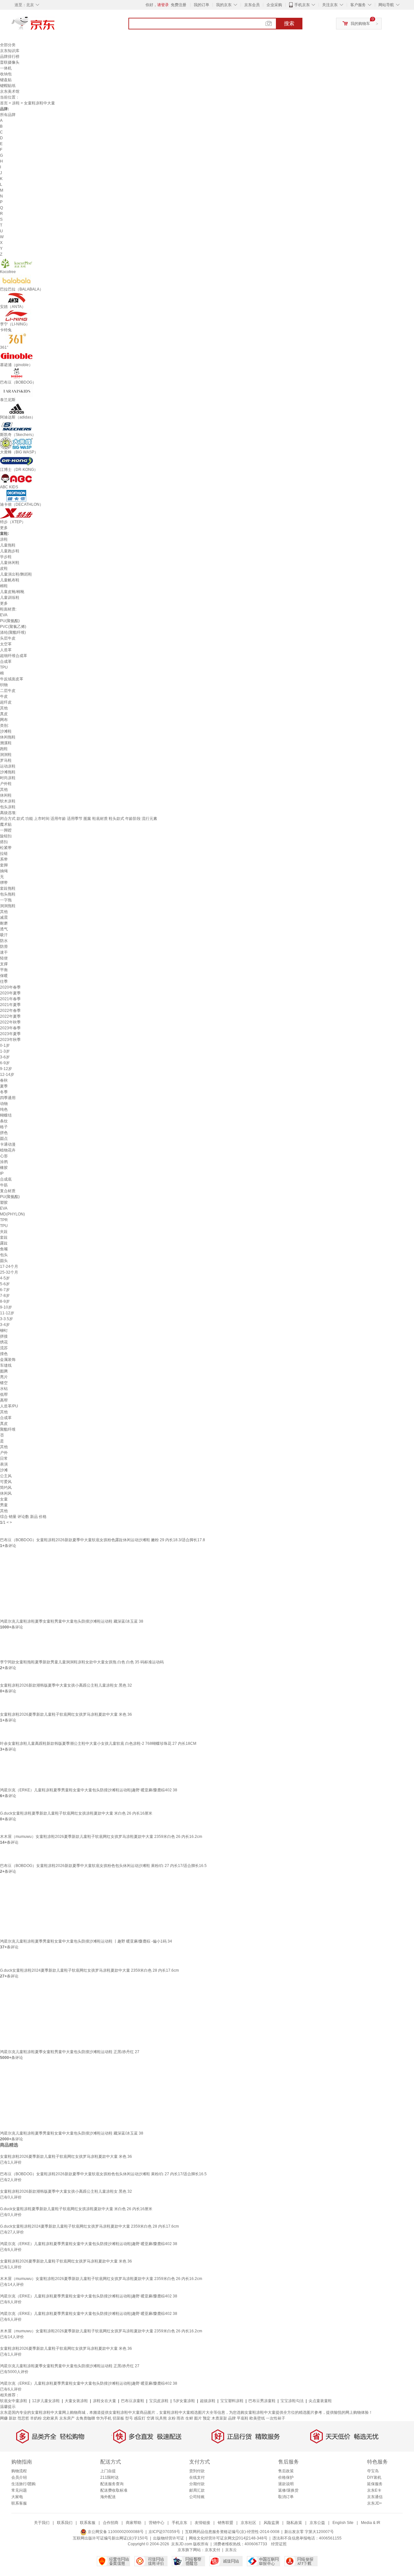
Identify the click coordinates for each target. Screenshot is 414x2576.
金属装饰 (8, 1360)
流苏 (4, 1348)
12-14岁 (7, 1075)
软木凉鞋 (8, 801)
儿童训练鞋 (10, 598)
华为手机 (104, 2418)
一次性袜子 (276, 2418)
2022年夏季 (10, 1016)
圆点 (4, 1139)
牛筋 (4, 1185)
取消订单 (286, 2497)
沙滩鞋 (6, 731)
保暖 (4, 976)
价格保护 (286, 2477)
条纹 (4, 1121)
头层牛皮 (8, 638)
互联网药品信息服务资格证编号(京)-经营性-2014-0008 (232, 2532)
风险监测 (271, 2523)
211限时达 (109, 2477)
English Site (343, 2523)
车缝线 (6, 1365)
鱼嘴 (4, 1249)
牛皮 (4, 696)
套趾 (4, 1237)
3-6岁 (5, 1057)
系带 (4, 859)
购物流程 (19, 2471)
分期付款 (197, 2484)
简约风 (6, 1488)
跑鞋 (4, 749)
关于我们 (42, 2523)
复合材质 (8, 1191)
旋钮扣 (6, 836)
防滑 (4, 947)
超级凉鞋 (208, 2401)
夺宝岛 (373, 2471)
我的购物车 (360, 24)
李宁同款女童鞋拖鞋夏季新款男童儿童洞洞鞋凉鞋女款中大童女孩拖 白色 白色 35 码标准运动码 (82, 1662)
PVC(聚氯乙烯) (13, 627)
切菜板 (118, 2418)
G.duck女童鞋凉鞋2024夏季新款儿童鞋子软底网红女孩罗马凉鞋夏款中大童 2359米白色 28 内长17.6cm (89, 1970)
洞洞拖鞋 (8, 906)
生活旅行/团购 (23, 2484)
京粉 (172, 2418)
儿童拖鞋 (8, 545)
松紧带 (6, 848)
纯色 (4, 1109)
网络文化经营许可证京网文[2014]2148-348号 (228, 2538)
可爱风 (6, 1482)
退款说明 (286, 2484)
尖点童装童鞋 (320, 2401)
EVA (4, 615)
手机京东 (302, 5)
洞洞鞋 (6, 755)
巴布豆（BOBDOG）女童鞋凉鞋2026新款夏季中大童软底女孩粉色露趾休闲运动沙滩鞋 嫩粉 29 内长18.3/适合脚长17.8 (103, 1540)
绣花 (4, 1342)
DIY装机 (374, 2477)
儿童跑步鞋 (10, 551)
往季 (4, 981)
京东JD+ (375, 2503)
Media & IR (371, 2523)
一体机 (6, 68)
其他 (4, 708)
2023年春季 (10, 1028)
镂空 (4, 1383)
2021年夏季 (10, 1005)
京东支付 (212, 2550)
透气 (4, 929)
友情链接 (202, 2523)
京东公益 (317, 2523)
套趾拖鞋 (8, 888)
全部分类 (8, 45)
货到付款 (197, 2471)
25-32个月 (9, 1272)
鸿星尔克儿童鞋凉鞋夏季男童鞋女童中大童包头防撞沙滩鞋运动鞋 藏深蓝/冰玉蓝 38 (72, 2133)
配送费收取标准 (114, 2490)
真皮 (4, 714)
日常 (4, 1458)
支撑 (4, 964)
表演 (4, 1464)
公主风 (6, 1476)
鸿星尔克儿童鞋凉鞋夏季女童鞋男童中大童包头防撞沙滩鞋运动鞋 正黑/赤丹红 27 (70, 2052)
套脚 (4, 865)
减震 (4, 917)
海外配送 (108, 2497)
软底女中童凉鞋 (14, 2401)
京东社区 (248, 2523)
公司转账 (197, 2497)
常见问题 (19, 2490)
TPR (4, 1220)
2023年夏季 (10, 1034)
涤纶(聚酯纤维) (13, 632)
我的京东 (224, 5)
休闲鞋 (6, 795)
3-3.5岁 (6, 1319)
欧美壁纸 (257, 2418)
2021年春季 (10, 999)
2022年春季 (10, 1011)
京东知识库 (10, 51)
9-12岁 (6, 1069)
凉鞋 (16, 103)
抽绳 (4, 871)
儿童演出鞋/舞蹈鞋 (16, 574)
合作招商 (111, 2523)
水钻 (4, 1389)
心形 (4, 1156)
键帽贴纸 (8, 86)
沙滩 (4, 1470)
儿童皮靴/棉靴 (12, 592)
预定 (207, 2418)
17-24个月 (9, 1267)
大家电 (17, 2497)
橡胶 (4, 1168)
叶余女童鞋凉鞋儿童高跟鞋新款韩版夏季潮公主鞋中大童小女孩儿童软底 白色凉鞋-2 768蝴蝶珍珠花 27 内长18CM (98, 1744)
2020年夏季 (10, 993)
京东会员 (252, 5)
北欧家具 (50, 2418)
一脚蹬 (6, 830)
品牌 (232, 2418)
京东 (55, 26)
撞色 (4, 1354)
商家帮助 (134, 2523)
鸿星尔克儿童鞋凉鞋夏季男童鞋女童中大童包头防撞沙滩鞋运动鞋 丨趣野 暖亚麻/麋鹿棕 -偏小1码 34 (86, 1941)
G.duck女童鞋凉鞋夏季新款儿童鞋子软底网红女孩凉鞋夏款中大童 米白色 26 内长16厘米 (76, 1813)
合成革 (6, 662)
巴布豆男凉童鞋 (262, 2401)
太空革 (6, 644)
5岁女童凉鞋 (184, 2401)
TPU (4, 667)
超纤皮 (6, 702)
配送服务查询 (112, 2484)
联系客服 (19, 2503)
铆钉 (4, 1330)
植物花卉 (8, 1150)
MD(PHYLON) (12, 1214)
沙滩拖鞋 (8, 772)
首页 (4, 103)
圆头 (4, 1261)
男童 (4, 1505)
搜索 (289, 23)
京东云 (231, 2550)
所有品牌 (8, 115)
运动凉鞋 (8, 766)
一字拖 (6, 900)
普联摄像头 (10, 62)
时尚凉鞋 (8, 778)
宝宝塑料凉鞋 (232, 2401)
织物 (4, 685)
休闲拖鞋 (8, 737)
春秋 (4, 1080)
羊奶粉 (36, 2418)
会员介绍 (19, 2477)
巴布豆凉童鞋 (133, 2401)
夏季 (4, 1086)
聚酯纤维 (8, 1429)
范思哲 (23, 2418)
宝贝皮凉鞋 (159, 2401)
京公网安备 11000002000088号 (115, 2532)
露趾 (4, 1243)
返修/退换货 (288, 2490)
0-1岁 (5, 1045)
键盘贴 (6, 80)
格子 (4, 1127)
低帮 (4, 1394)
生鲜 (189, 2418)
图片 (198, 2418)
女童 (4, 1499)
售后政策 (286, 2471)
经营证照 (279, 2544)
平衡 (4, 970)
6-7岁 (5, 1290)
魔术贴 (6, 824)
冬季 (4, 1092)
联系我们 (65, 2523)
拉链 (4, 853)
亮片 (4, 1377)
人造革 (6, 650)
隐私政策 (294, 2523)
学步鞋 (6, 557)
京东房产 (67, 2418)
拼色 (4, 1133)
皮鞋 (4, 568)
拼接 (4, 1336)
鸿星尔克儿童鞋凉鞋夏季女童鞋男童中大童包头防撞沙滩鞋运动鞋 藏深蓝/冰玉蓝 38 (72, 1621)
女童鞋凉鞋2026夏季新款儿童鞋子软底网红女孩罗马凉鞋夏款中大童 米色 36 (66, 1714)
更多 (4, 528)
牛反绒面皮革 (12, 679)
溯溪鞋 (6, 743)
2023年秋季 (10, 1040)
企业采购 (274, 5)
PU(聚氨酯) (10, 621)
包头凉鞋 (8, 807)
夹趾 (4, 1232)
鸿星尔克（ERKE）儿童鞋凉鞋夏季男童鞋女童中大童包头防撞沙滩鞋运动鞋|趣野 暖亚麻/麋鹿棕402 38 (89, 1790)
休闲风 (6, 1493)
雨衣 (180, 2418)
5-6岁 (5, 1284)
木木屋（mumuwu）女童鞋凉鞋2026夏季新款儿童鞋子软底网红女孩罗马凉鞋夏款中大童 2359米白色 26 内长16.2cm (101, 1837)
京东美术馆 (10, 91)
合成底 (6, 1179)
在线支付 (197, 2477)
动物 (4, 1104)
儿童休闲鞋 (10, 563)
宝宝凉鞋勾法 (292, 2401)
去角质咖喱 (85, 2418)
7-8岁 (5, 1296)
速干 (4, 952)
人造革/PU (9, 1406)
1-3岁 (5, 1051)
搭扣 (4, 842)
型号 (129, 2418)
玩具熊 (161, 2418)
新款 (13, 2418)
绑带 (4, 883)
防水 (4, 941)
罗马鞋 (6, 760)
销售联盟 (225, 2523)
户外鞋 (6, 784)
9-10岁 (6, 1307)
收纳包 (6, 74)
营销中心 (157, 2523)
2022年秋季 (10, 1022)
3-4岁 (5, 1325)
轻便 (4, 958)
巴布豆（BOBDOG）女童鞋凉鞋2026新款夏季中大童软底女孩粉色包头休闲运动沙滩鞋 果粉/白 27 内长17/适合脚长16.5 (103, 1866)
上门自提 (108, 2471)
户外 (4, 1453)
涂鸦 (4, 1162)
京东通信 (375, 2497)
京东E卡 (374, 2490)
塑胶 (4, 1203)
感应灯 (140, 2418)
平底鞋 (243, 2418)
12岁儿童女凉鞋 (46, 2401)
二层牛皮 (8, 691)
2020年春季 (10, 987)
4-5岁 (5, 1278)
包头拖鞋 (8, 894)
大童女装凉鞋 (76, 2401)
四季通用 (8, 1098)
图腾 (4, 1371)
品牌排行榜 (10, 57)
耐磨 (4, 923)
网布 (4, 720)
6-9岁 (5, 1063)
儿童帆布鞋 (10, 580)
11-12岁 (7, 1313)
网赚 (4, 2418)
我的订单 (202, 5)
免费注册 (179, 5)
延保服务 (375, 2484)
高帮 (4, 1400)
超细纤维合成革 (14, 656)
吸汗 (4, 935)
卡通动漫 (8, 1144)
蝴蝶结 (6, 1115)
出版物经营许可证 (169, 2538)
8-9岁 (5, 1301)
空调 (150, 2418)
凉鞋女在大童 (104, 2401)
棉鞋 (4, 586)
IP (2, 1173)
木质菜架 (219, 2418)
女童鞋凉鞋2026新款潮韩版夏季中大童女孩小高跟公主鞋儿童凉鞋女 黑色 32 (66, 1685)
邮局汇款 (197, 2490)
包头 (4, 1255)
